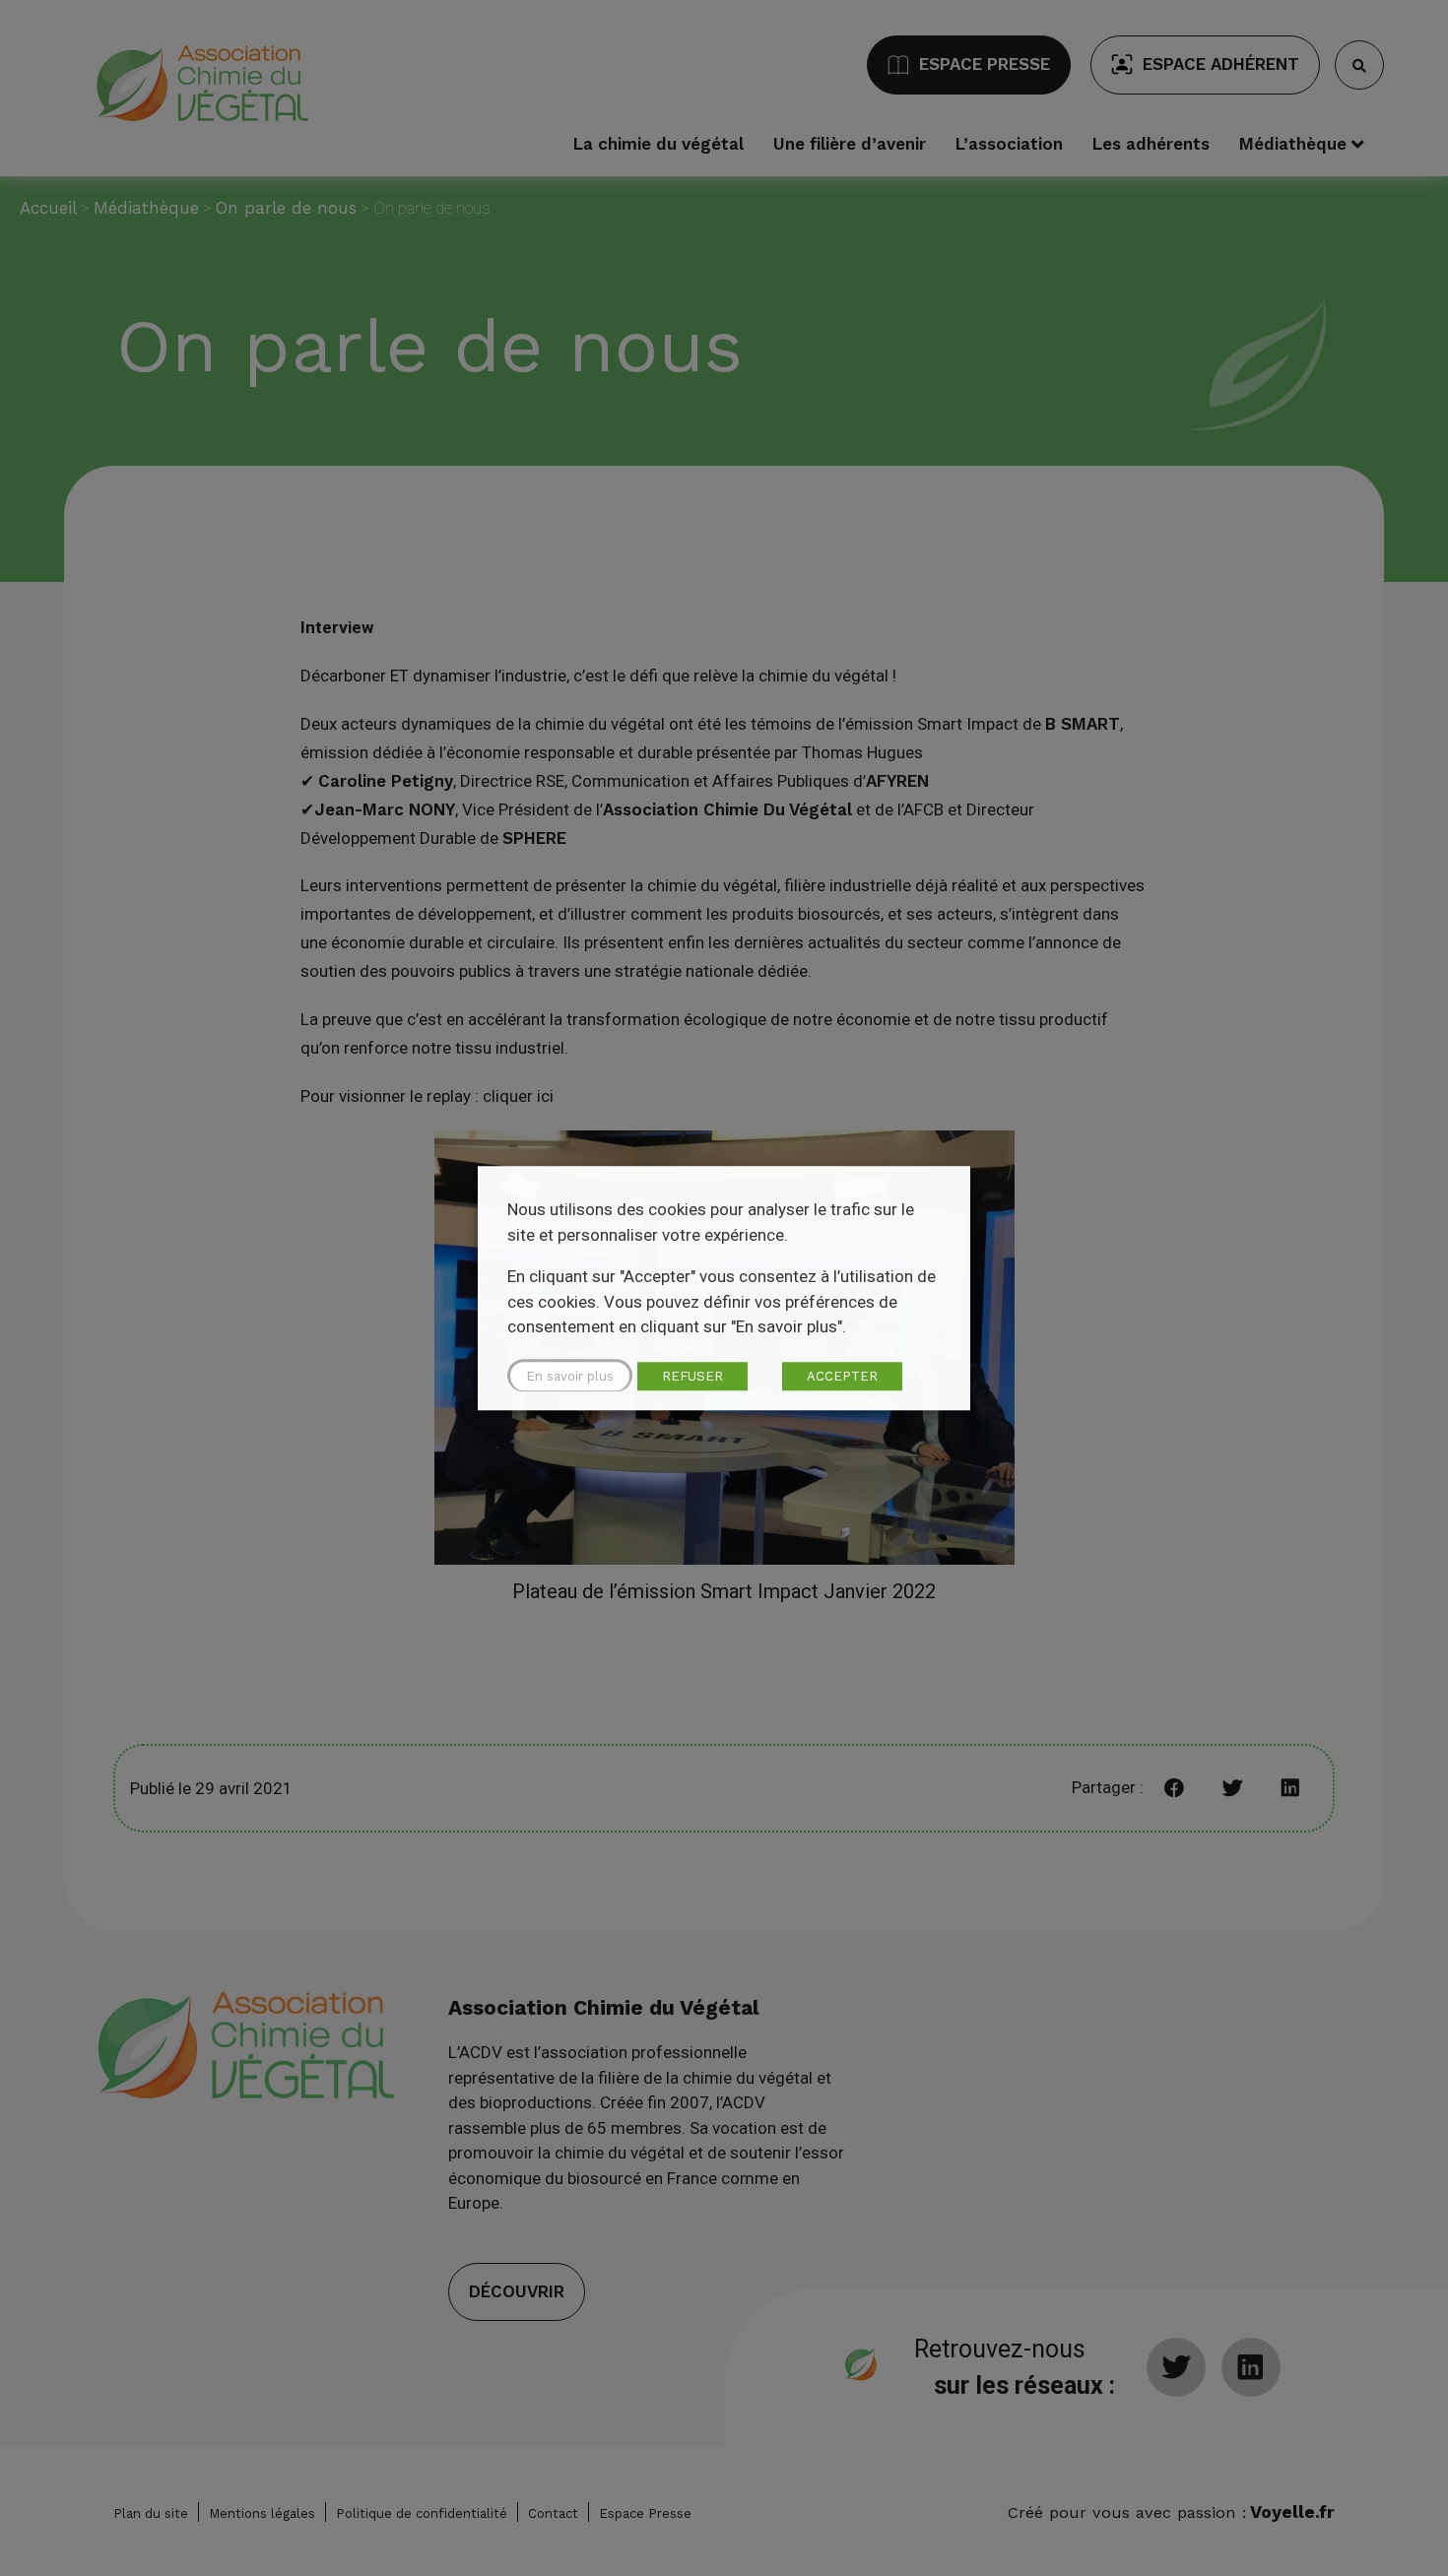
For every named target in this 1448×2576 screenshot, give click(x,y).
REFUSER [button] (692, 1376)
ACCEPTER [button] (842, 1376)
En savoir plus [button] (570, 1376)
